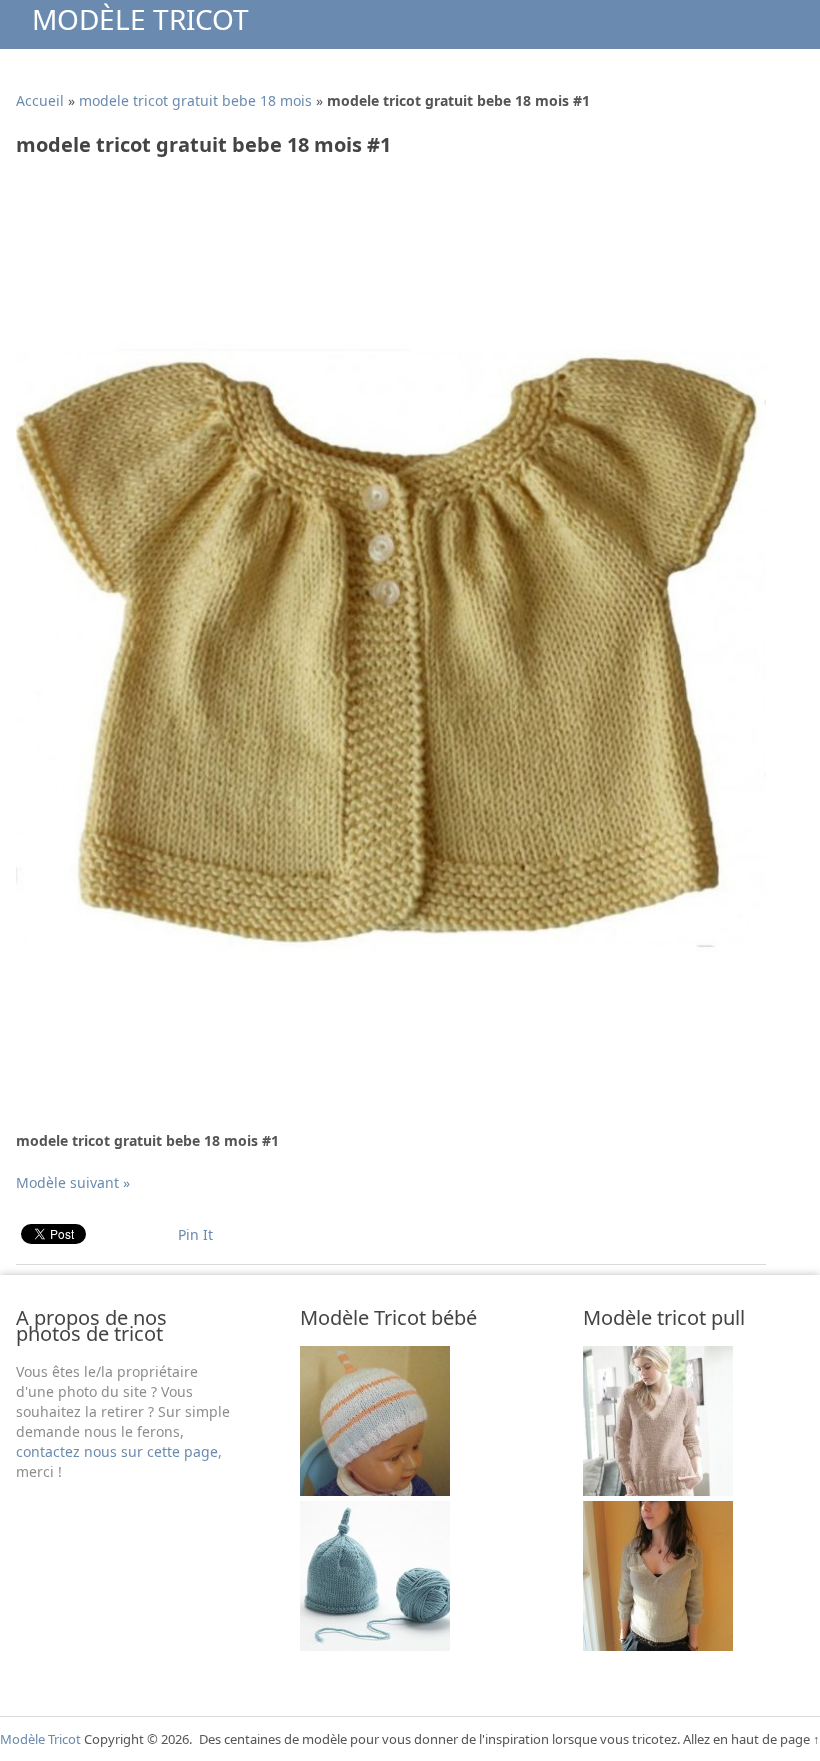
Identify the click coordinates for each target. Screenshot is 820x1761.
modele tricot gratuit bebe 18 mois (195, 100)
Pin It (195, 1234)
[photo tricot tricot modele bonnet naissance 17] (375, 1490)
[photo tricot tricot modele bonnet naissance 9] (375, 1645)
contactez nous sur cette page (117, 1451)
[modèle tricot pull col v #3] (658, 1490)
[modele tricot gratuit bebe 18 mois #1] (391, 1017)
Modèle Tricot (140, 19)
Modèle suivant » (73, 1182)
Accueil (40, 100)
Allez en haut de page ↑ (751, 1739)
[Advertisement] (380, 222)
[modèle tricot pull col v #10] (658, 1645)
